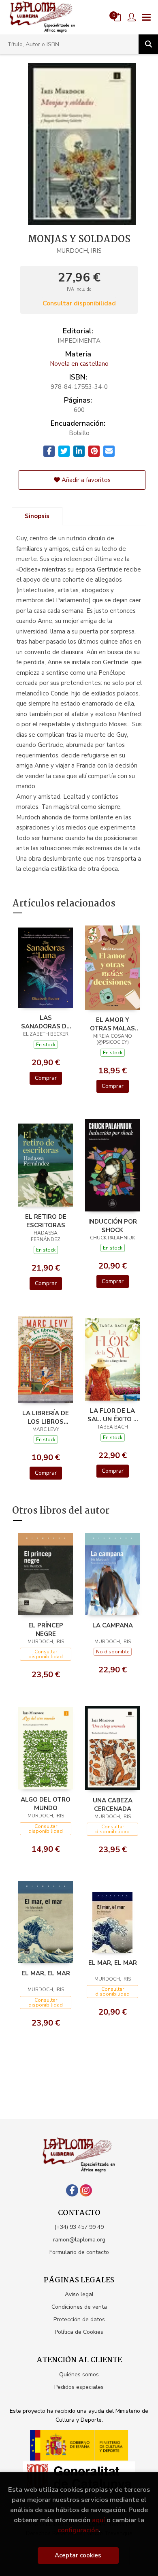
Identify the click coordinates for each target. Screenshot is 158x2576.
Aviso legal (79, 2294)
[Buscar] (148, 44)
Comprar (46, 1078)
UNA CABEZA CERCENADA (113, 1804)
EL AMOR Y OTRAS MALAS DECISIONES (112, 1024)
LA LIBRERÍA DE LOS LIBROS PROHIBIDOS (46, 1417)
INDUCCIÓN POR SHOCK (113, 1226)
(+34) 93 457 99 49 (79, 2227)
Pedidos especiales (79, 2387)
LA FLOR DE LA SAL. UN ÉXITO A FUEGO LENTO (113, 1415)
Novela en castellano (79, 364)
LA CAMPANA (113, 1625)
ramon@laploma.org (79, 2240)
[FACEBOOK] (72, 2190)
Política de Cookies (79, 2332)
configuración (78, 2530)
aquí (98, 2520)
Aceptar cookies (78, 2555)
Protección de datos (79, 2319)
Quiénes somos (79, 2374)
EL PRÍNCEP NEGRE (46, 1629)
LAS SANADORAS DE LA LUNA (46, 1022)
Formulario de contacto (79, 2252)
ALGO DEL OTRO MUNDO (46, 1804)
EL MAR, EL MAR (46, 1973)
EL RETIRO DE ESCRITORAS (46, 1221)
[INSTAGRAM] (86, 2190)
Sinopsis (37, 516)
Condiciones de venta (79, 2307)
